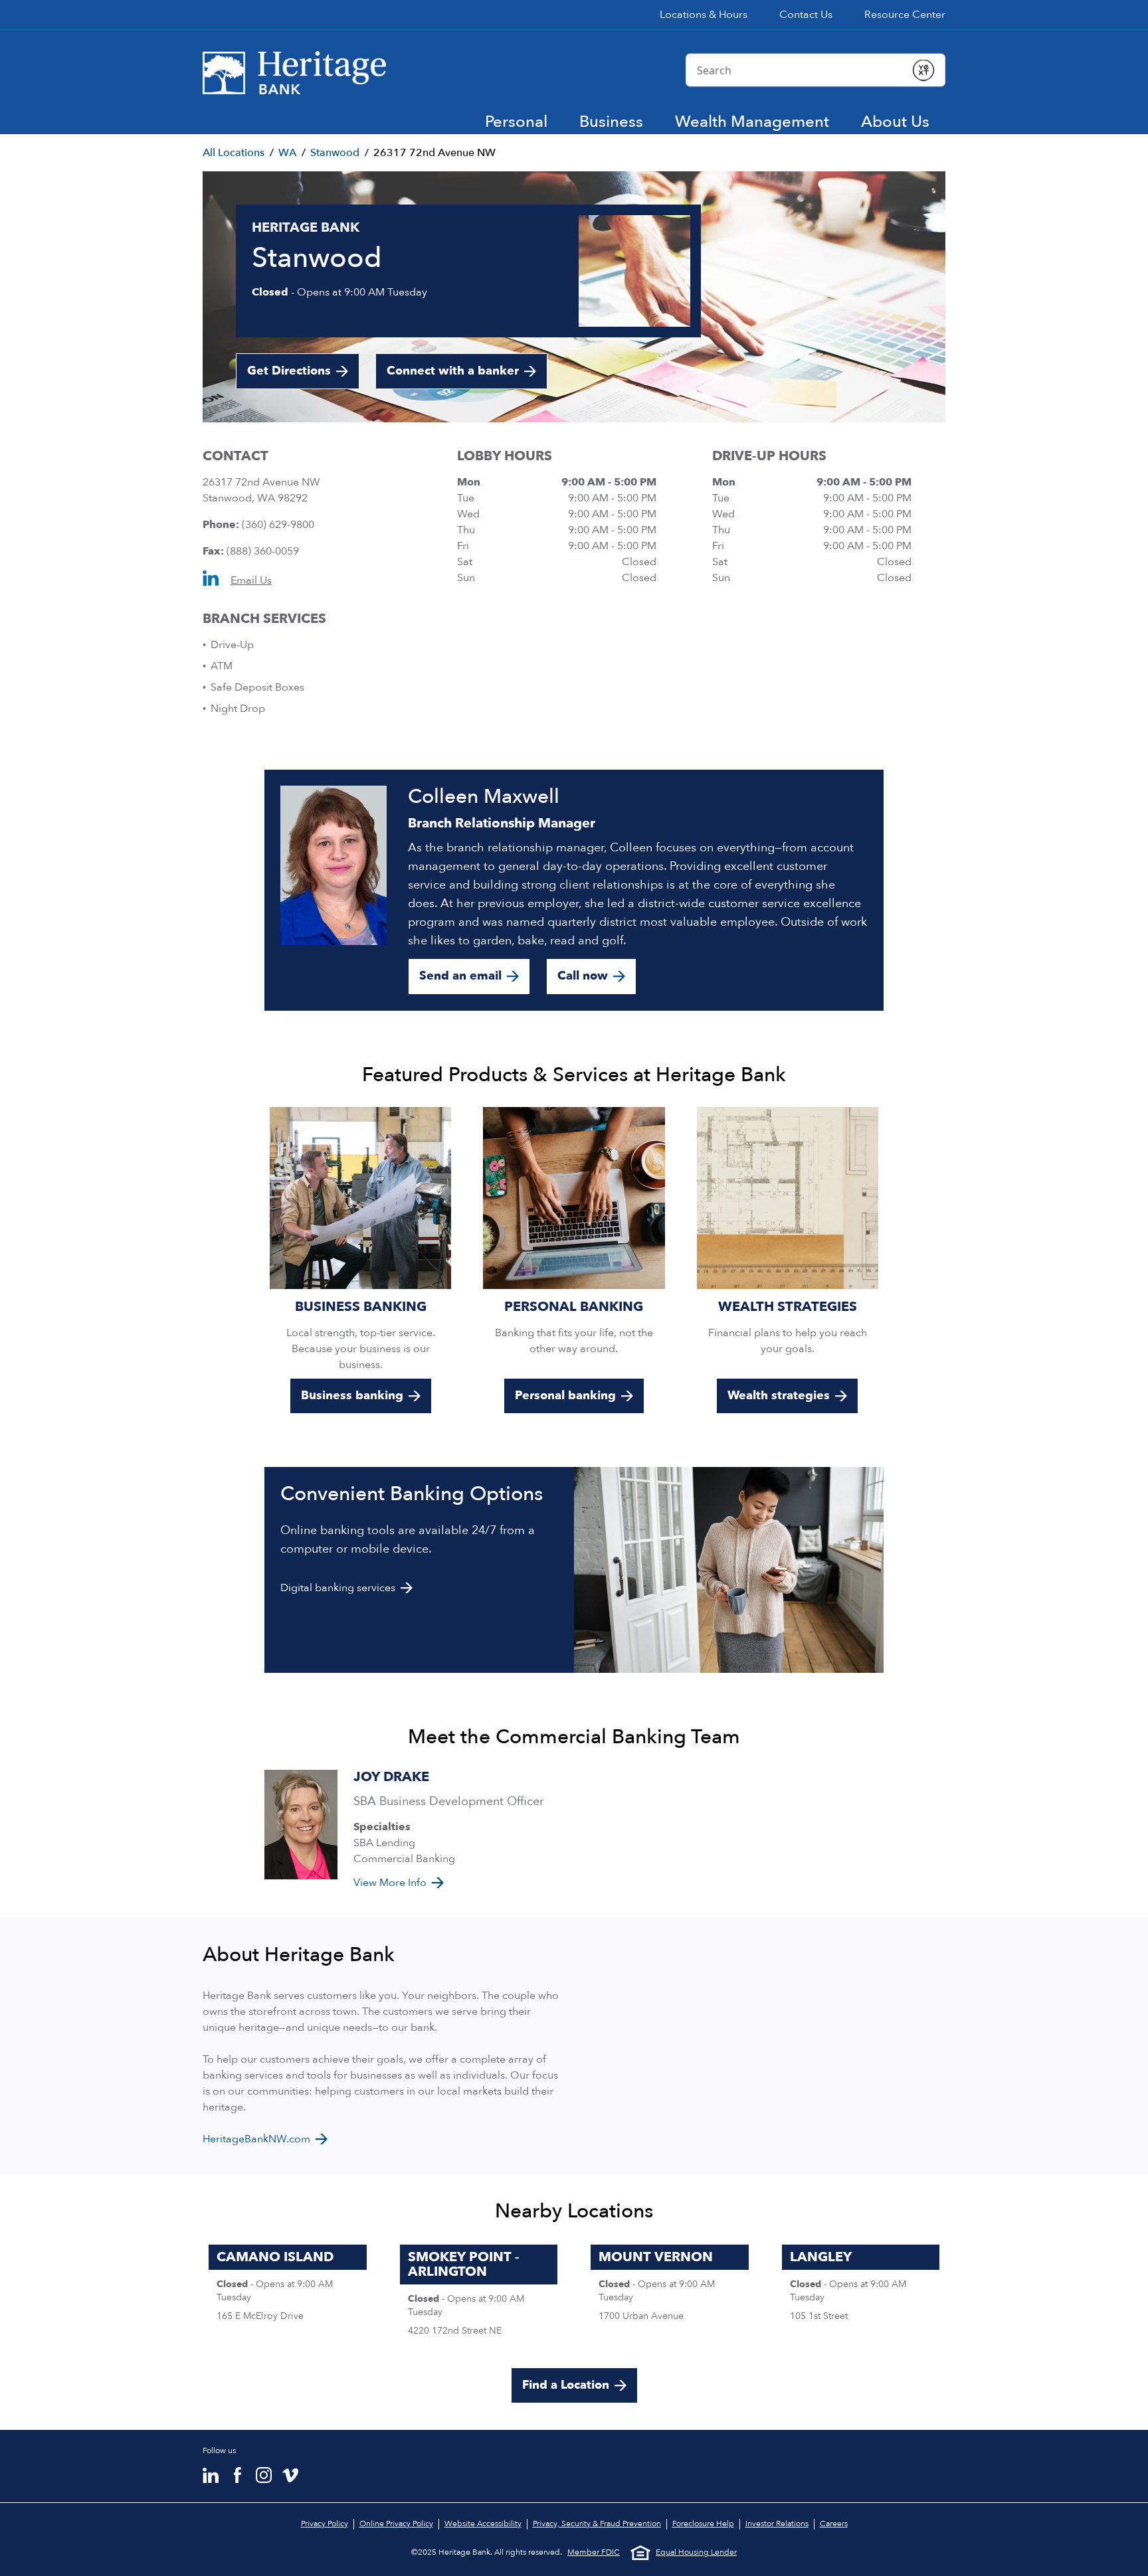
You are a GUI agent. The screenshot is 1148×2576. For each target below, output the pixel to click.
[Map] (765, 2045)
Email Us (251, 580)
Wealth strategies (779, 1396)
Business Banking (361, 1307)
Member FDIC (594, 2552)
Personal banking (565, 1396)
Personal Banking (574, 1307)
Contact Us (806, 15)
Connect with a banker (453, 371)
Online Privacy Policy (396, 2524)
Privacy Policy (325, 2524)
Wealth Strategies (788, 1307)
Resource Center (905, 15)
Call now (583, 976)
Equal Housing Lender (696, 2552)
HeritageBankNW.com (256, 2139)
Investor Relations (777, 2524)
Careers (834, 2524)
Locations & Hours (704, 15)
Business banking (352, 1396)
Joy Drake (391, 1777)
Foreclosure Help (703, 2524)
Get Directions (303, 376)
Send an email (460, 976)
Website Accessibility (483, 2524)
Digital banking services (338, 1588)
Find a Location (566, 2385)
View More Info (390, 1883)
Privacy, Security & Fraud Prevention (597, 2524)
